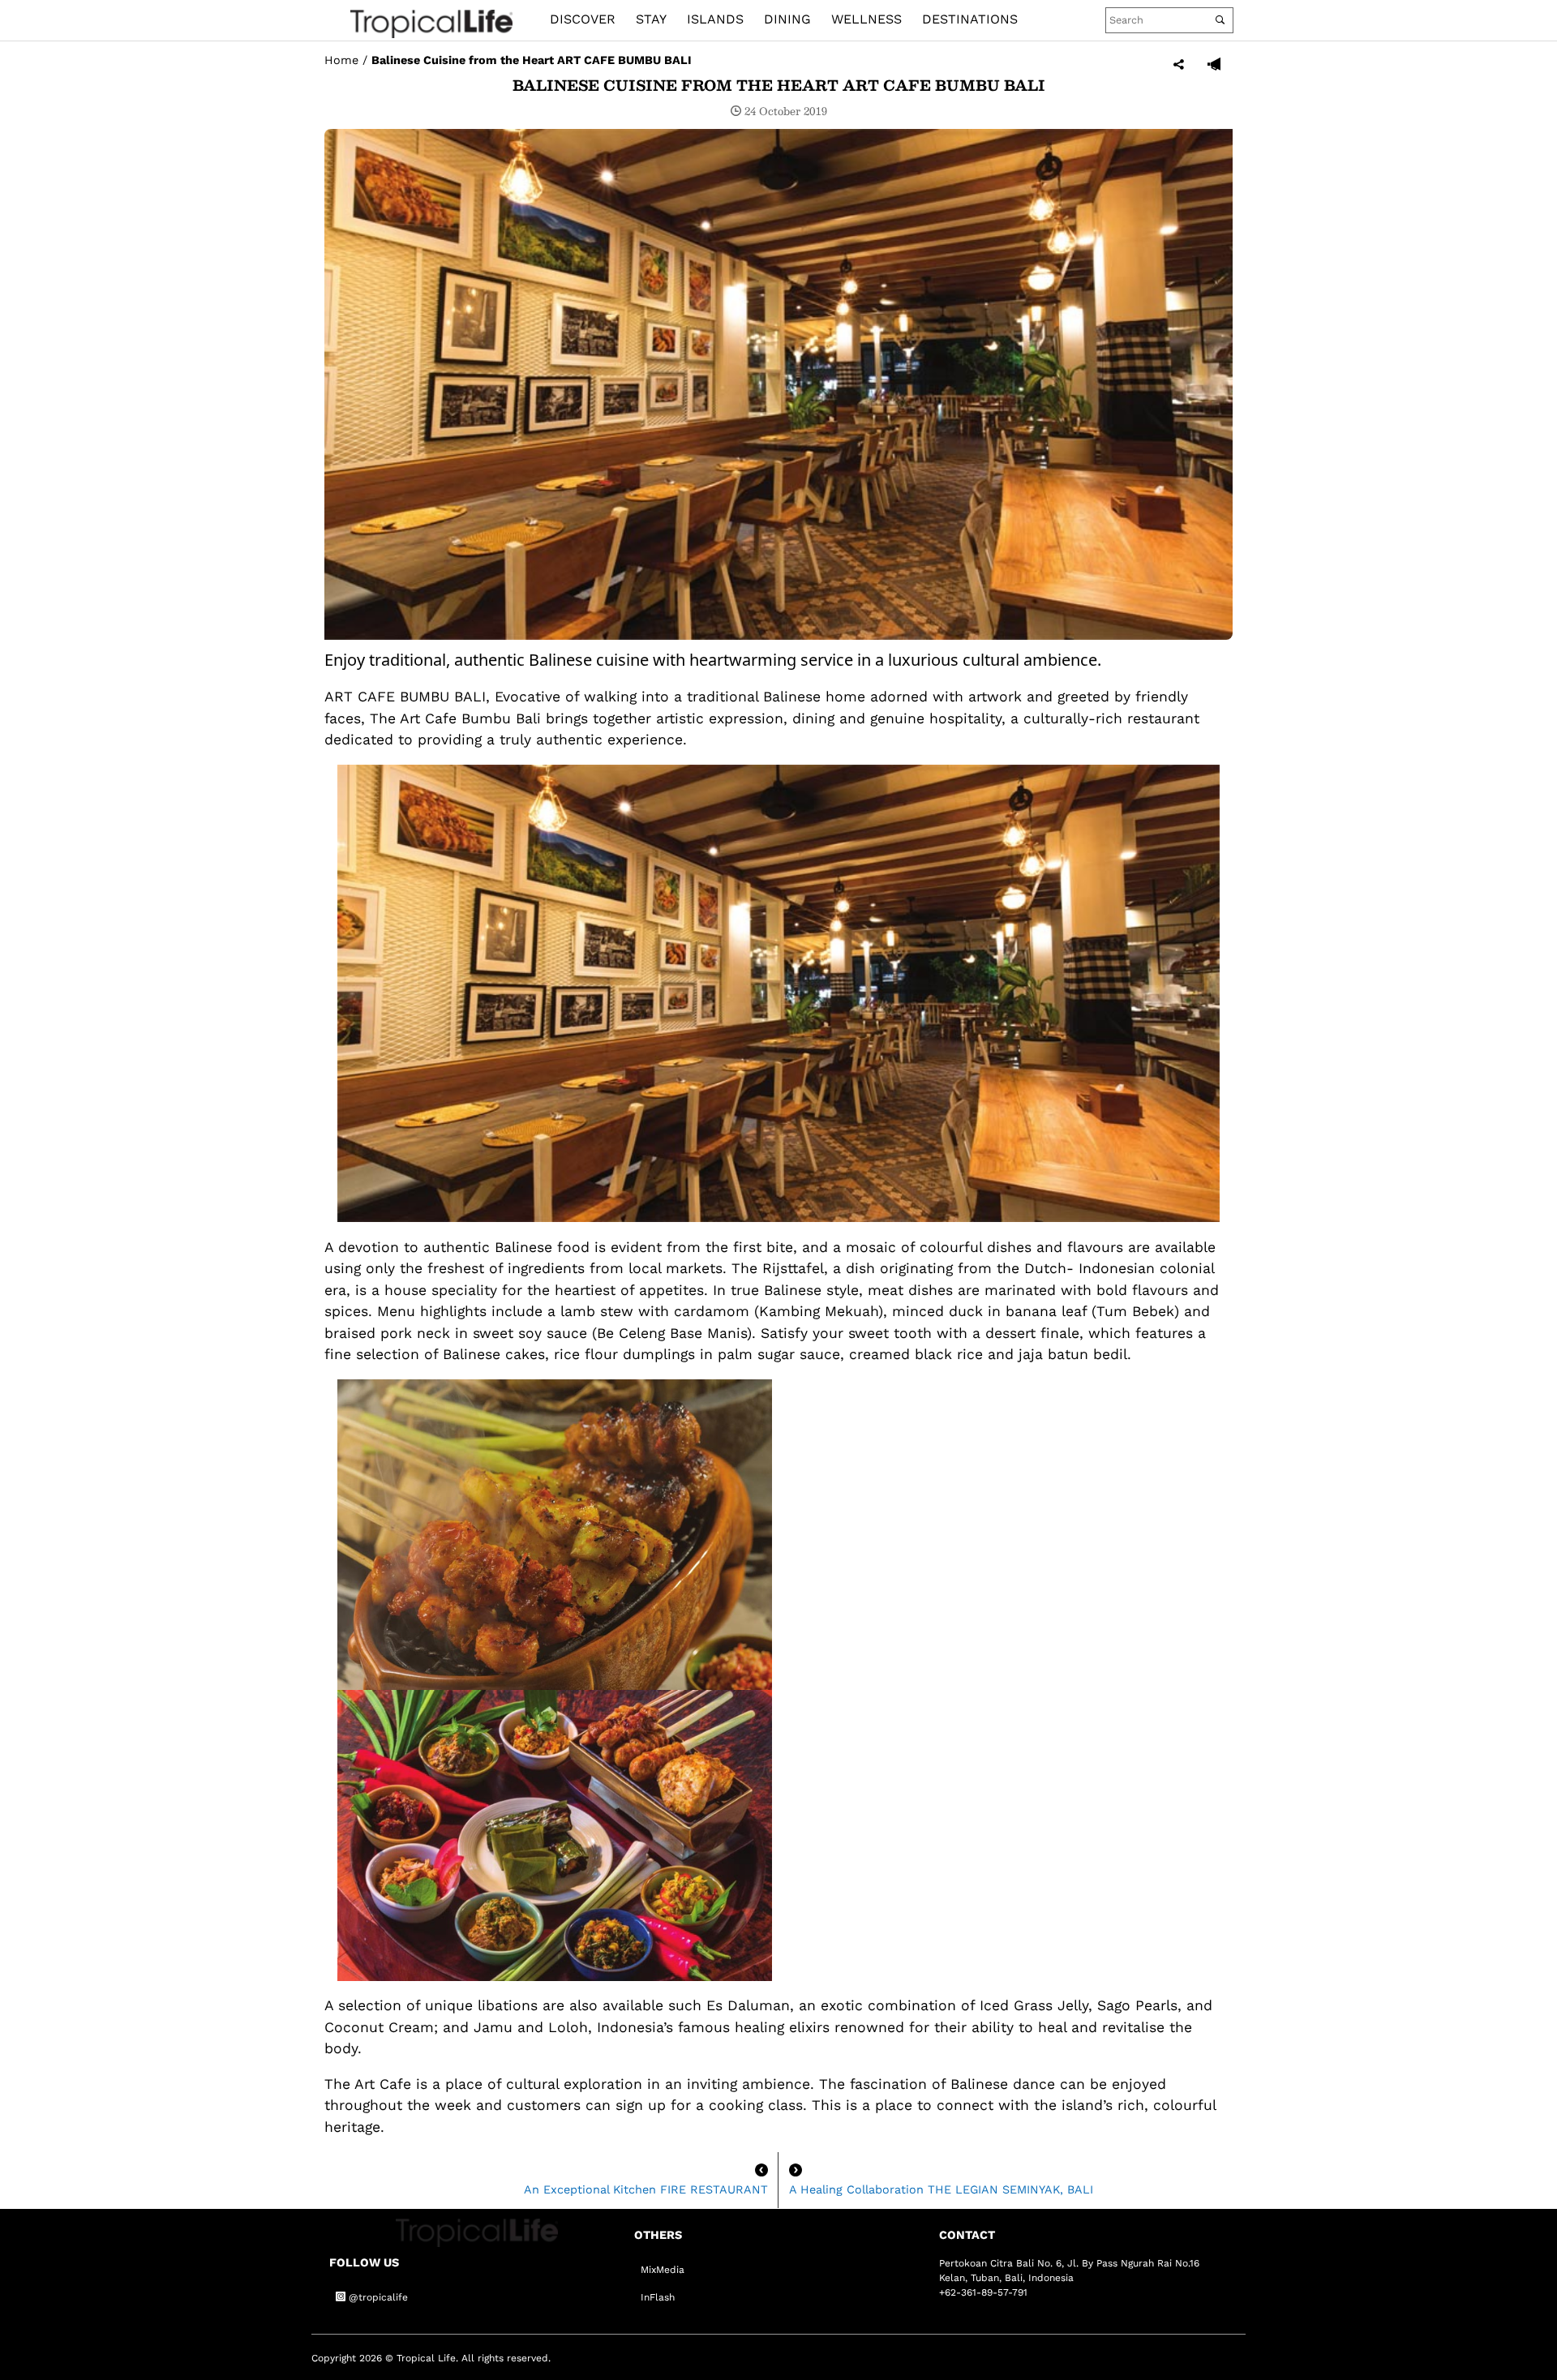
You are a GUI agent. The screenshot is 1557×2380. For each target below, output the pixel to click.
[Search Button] (1220, 20)
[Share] (1179, 65)
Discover (583, 19)
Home (341, 60)
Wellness (866, 19)
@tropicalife (377, 2297)
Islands (715, 19)
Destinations (970, 19)
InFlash (658, 2297)
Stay (651, 19)
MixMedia (663, 2270)
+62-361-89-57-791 (983, 2292)
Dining (787, 19)
